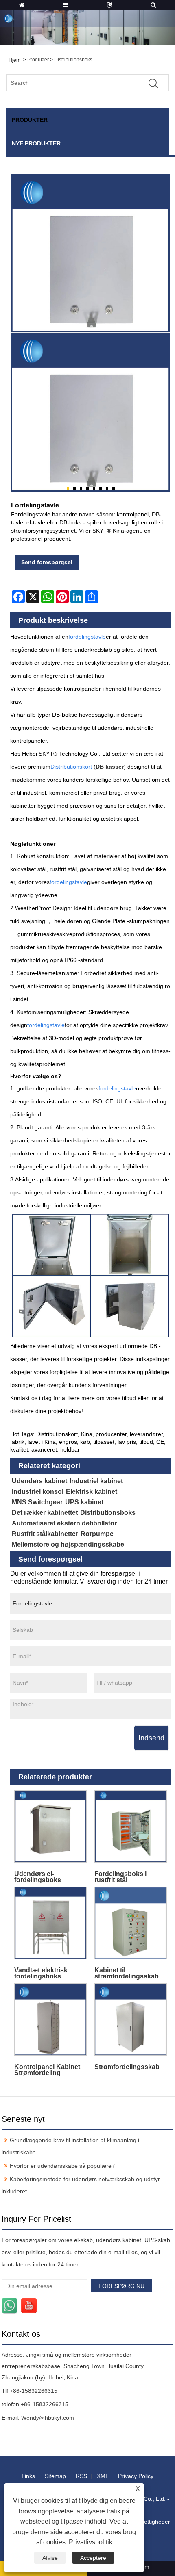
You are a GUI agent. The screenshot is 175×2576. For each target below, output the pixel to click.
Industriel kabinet (96, 1481)
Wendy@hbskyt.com (48, 2418)
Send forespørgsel (47, 562)
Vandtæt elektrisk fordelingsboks (41, 1973)
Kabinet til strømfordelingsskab (127, 1973)
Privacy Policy (136, 2476)
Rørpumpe (97, 1534)
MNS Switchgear (37, 1502)
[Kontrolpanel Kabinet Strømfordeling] (50, 2020)
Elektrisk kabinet (92, 1492)
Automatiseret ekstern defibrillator (64, 1523)
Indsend (151, 1738)
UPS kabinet (84, 1502)
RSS (81, 2476)
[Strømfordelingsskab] (131, 2020)
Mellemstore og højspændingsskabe (68, 1544)
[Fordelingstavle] (91, 412)
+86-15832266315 (34, 2391)
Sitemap (55, 2476)
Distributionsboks (73, 60)
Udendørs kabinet (39, 1481)
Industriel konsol (38, 1492)
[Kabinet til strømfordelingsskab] (131, 1923)
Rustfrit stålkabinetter (45, 1534)
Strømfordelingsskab (127, 2067)
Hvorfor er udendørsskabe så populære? (62, 2166)
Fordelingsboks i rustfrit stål (120, 1877)
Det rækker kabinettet (45, 1513)
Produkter (38, 60)
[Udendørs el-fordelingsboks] (50, 1827)
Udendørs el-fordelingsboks (38, 1877)
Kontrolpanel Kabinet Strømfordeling (47, 2070)
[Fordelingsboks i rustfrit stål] (131, 1827)
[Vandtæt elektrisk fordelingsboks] (50, 1923)
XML (103, 2476)
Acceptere (93, 2558)
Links (28, 2476)
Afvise (50, 2558)
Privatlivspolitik (91, 2542)
